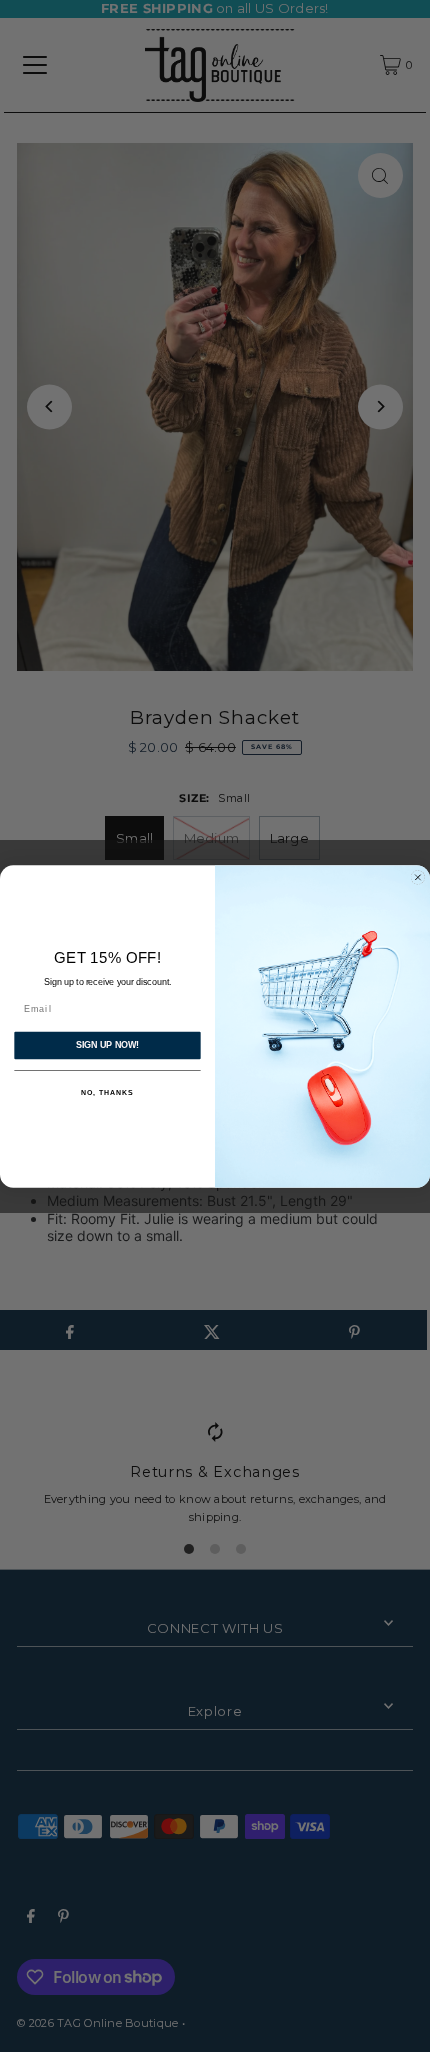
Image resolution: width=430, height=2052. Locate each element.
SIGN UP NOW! (107, 1044)
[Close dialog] (417, 876)
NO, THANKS (107, 1093)
